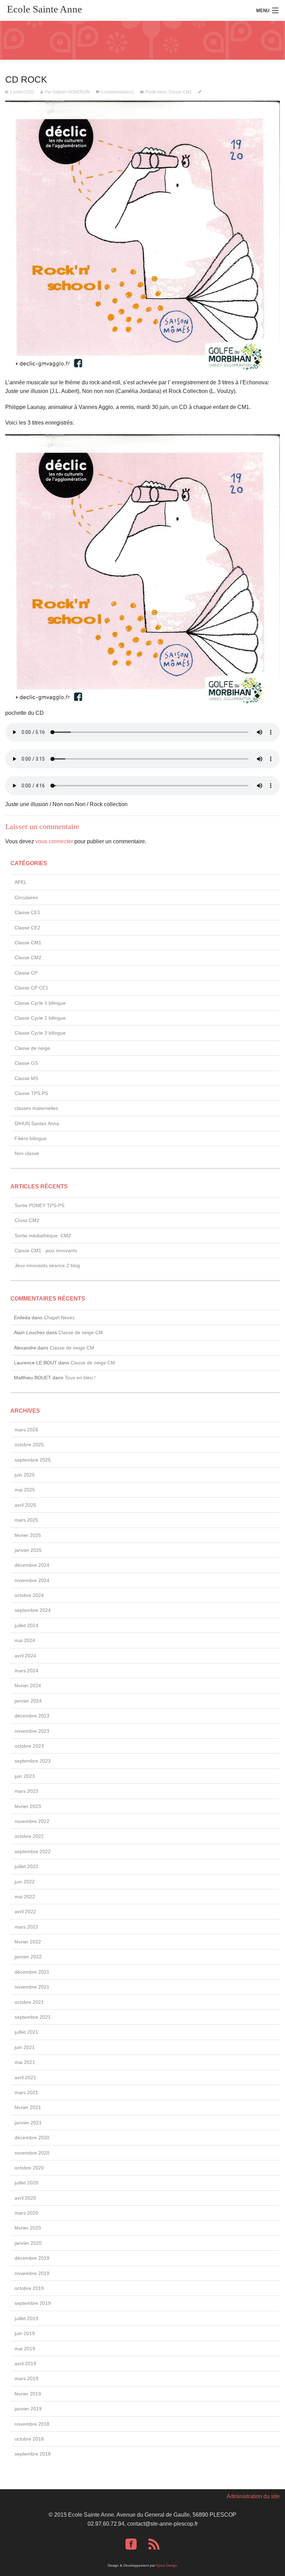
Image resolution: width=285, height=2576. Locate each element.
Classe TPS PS (31, 1093)
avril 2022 (25, 1912)
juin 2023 (25, 1776)
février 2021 (28, 2107)
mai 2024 (25, 1640)
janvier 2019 (28, 2409)
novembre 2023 (32, 1731)
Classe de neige (32, 1048)
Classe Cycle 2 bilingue (40, 1018)
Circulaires (26, 897)
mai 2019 (25, 2349)
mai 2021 (25, 2062)
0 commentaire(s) (117, 92)
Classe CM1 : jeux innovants (46, 1251)
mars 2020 (26, 2213)
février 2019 (28, 2394)
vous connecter (54, 841)
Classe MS (26, 1078)
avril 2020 (25, 2198)
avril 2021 (25, 2077)
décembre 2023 (32, 1716)
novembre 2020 (32, 2153)
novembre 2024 (32, 1580)
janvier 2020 (28, 2243)
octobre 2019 (29, 2288)
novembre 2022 (32, 1821)
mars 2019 (26, 2378)
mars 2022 (26, 1927)
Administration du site (253, 2496)
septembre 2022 (33, 1851)
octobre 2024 (29, 1595)
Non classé (27, 1153)
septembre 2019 (33, 2303)
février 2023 (28, 1806)
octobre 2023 (29, 1746)
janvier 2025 (28, 1550)
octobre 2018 (29, 2439)
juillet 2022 (26, 1866)
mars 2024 (26, 1671)
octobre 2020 (29, 2168)
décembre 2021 (32, 1972)
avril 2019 (25, 2364)
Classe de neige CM (81, 1332)
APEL (21, 882)
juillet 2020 (26, 2183)
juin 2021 (25, 2047)
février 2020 (28, 2228)
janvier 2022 (28, 1957)
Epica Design (167, 2565)
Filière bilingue (31, 1138)
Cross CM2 (27, 1220)
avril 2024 (25, 1656)
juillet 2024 (26, 1625)
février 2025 (28, 1535)
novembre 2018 (32, 2424)
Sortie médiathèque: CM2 (43, 1236)
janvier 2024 (28, 1701)
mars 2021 (26, 2092)
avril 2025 (25, 1505)
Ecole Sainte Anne (44, 9)
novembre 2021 (32, 1987)
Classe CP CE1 (31, 988)
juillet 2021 (26, 2032)
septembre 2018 (33, 2454)
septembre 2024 (33, 1610)
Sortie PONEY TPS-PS (39, 1205)
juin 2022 (25, 1882)
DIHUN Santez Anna (37, 1123)
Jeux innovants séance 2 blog (47, 1265)
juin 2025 (25, 1475)
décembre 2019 (32, 2258)
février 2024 (28, 1686)
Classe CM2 (28, 957)
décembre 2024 (32, 1565)
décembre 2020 (32, 2138)
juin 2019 (25, 2333)
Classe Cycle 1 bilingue (40, 1003)
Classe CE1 (27, 912)
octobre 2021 (29, 2002)
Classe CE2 (27, 928)
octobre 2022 (29, 1836)
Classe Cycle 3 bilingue (40, 1033)
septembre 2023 (33, 1761)
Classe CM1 (180, 92)
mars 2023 (26, 1791)
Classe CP (26, 973)
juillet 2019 (26, 2318)
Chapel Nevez (59, 1318)
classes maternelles (36, 1108)
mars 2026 (26, 1430)
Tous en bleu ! (80, 1378)
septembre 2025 (33, 1460)
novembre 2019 (32, 2273)
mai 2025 (25, 1490)
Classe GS (26, 1063)
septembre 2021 (33, 2017)
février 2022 (28, 1942)
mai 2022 (25, 1897)
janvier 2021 (28, 2123)
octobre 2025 (29, 1445)
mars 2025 (26, 1520)
